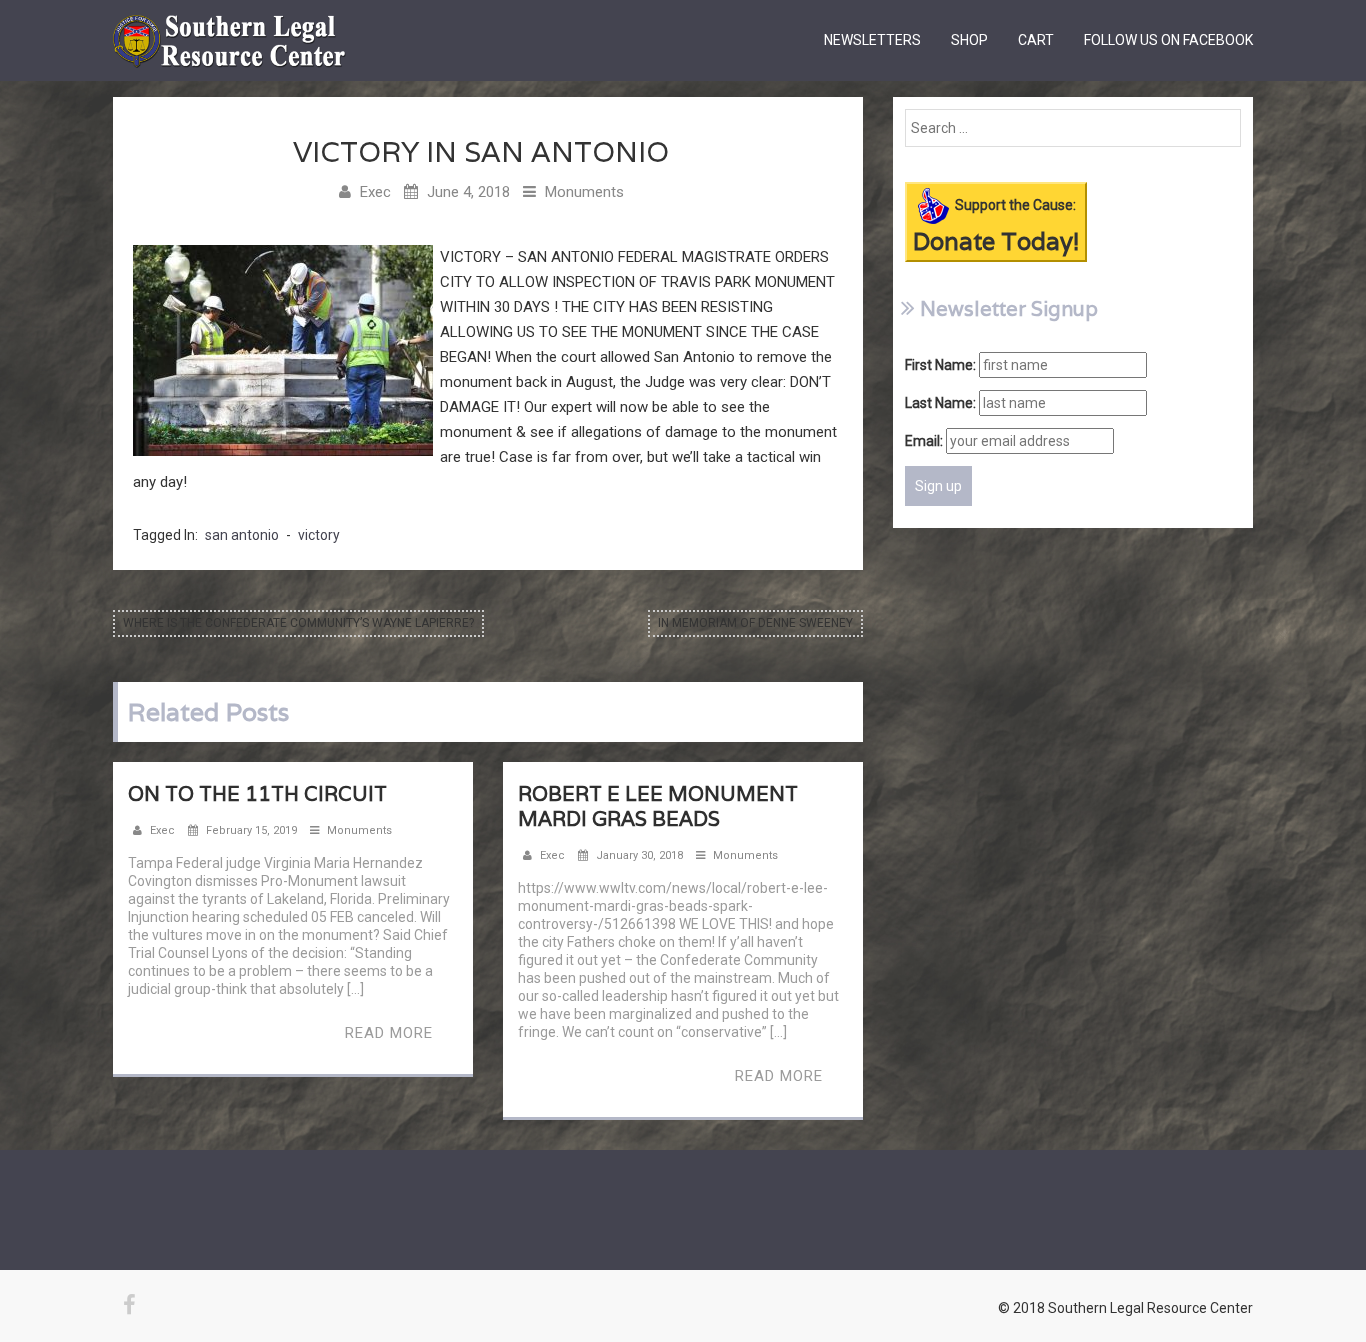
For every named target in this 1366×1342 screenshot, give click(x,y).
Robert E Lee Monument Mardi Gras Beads (658, 806)
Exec (375, 192)
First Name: (940, 365)
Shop (969, 40)
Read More (389, 1033)
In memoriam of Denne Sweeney (755, 623)
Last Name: (940, 403)
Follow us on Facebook (1168, 40)
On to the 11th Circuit (257, 794)
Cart (1036, 40)
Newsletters (872, 40)
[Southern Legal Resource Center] (229, 25)
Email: (924, 441)
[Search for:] (1073, 128)
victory (319, 535)
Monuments (584, 192)
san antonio (242, 535)
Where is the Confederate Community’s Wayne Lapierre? (298, 623)
